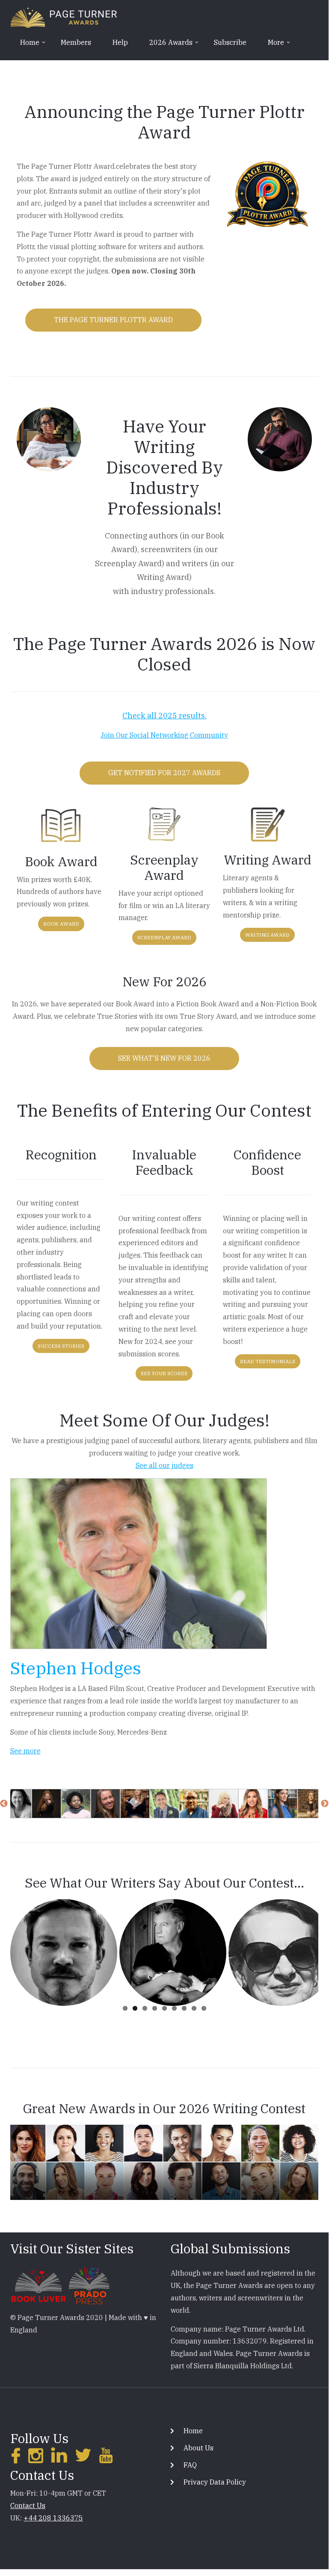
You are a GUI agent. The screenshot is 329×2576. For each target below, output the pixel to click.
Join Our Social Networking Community (164, 735)
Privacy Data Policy (215, 2482)
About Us (199, 2448)
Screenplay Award (164, 937)
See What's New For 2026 (164, 1058)
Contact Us (28, 2505)
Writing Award (267, 935)
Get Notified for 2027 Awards (164, 773)
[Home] (64, 17)
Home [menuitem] (25, 45)
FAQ (190, 2465)
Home (193, 2431)
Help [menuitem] (120, 42)
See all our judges (164, 1465)
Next (325, 1804)
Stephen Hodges (76, 1668)
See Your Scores (164, 1373)
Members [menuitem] (76, 42)
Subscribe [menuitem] (230, 42)
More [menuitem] (271, 45)
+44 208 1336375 (53, 2518)
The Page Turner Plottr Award (113, 320)
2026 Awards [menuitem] (166, 45)
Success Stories (61, 1346)
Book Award (61, 924)
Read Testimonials (268, 1361)
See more (25, 1751)
